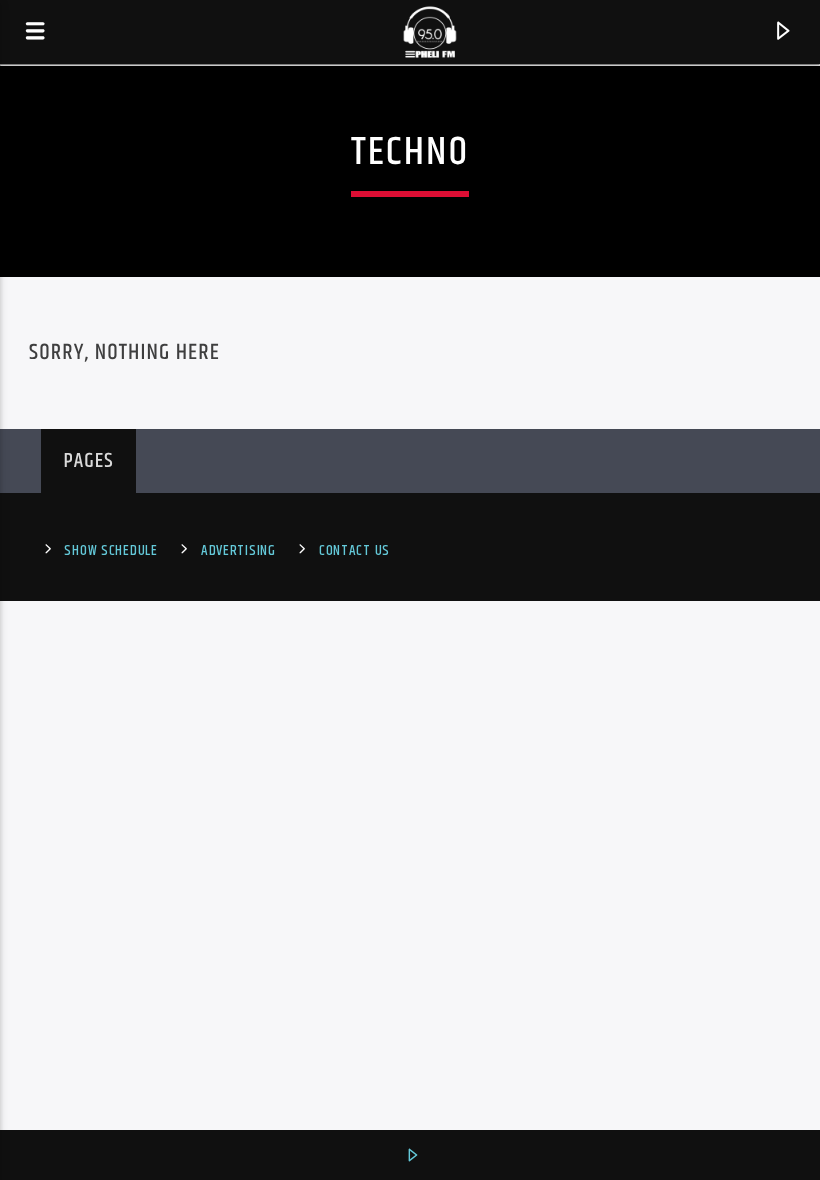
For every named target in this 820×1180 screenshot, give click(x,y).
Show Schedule (110, 551)
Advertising (238, 551)
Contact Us (354, 551)
